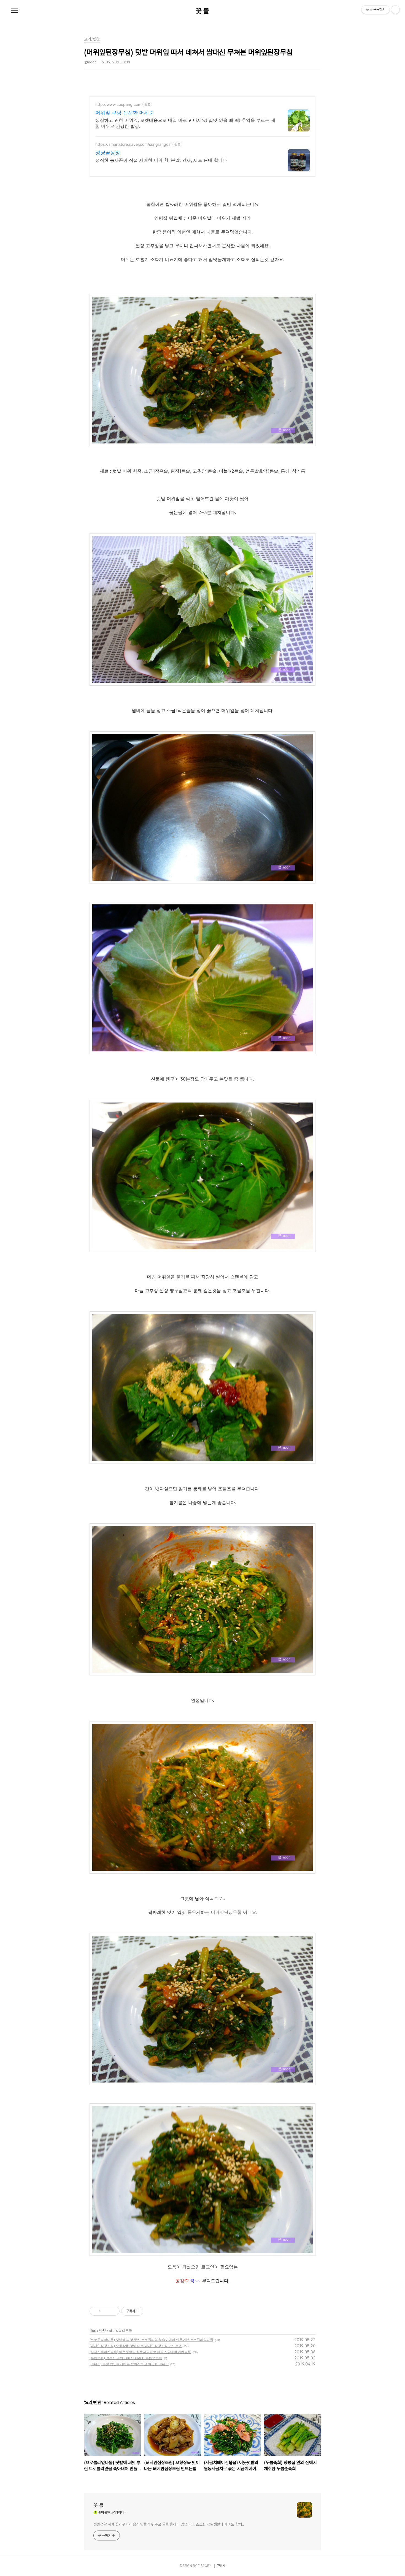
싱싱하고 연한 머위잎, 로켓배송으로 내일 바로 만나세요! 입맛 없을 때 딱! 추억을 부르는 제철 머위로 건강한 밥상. (185, 123)
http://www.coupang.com (118, 104)
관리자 (221, 2566)
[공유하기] (106, 2311)
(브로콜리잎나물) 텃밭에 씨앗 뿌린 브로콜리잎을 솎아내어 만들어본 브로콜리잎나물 (151, 2340)
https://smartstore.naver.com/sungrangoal (133, 144)
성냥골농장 (108, 153)
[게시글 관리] (113, 2311)
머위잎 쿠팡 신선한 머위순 (125, 113)
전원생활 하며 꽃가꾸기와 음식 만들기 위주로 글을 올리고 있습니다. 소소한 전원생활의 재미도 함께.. (169, 2524)
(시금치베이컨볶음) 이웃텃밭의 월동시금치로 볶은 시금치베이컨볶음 (140, 2352)
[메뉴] (15, 11)
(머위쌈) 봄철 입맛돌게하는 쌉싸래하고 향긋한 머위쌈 (129, 2364)
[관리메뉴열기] (395, 10)
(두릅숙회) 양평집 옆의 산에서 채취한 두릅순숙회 (126, 2358)
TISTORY (204, 2566)
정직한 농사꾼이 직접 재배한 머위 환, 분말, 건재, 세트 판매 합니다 (161, 160)
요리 (93, 2331)
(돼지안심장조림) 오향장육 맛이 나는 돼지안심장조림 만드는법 (136, 2346)
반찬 (102, 2331)
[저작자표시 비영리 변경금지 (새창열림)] (151, 2311)
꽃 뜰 (202, 11)
